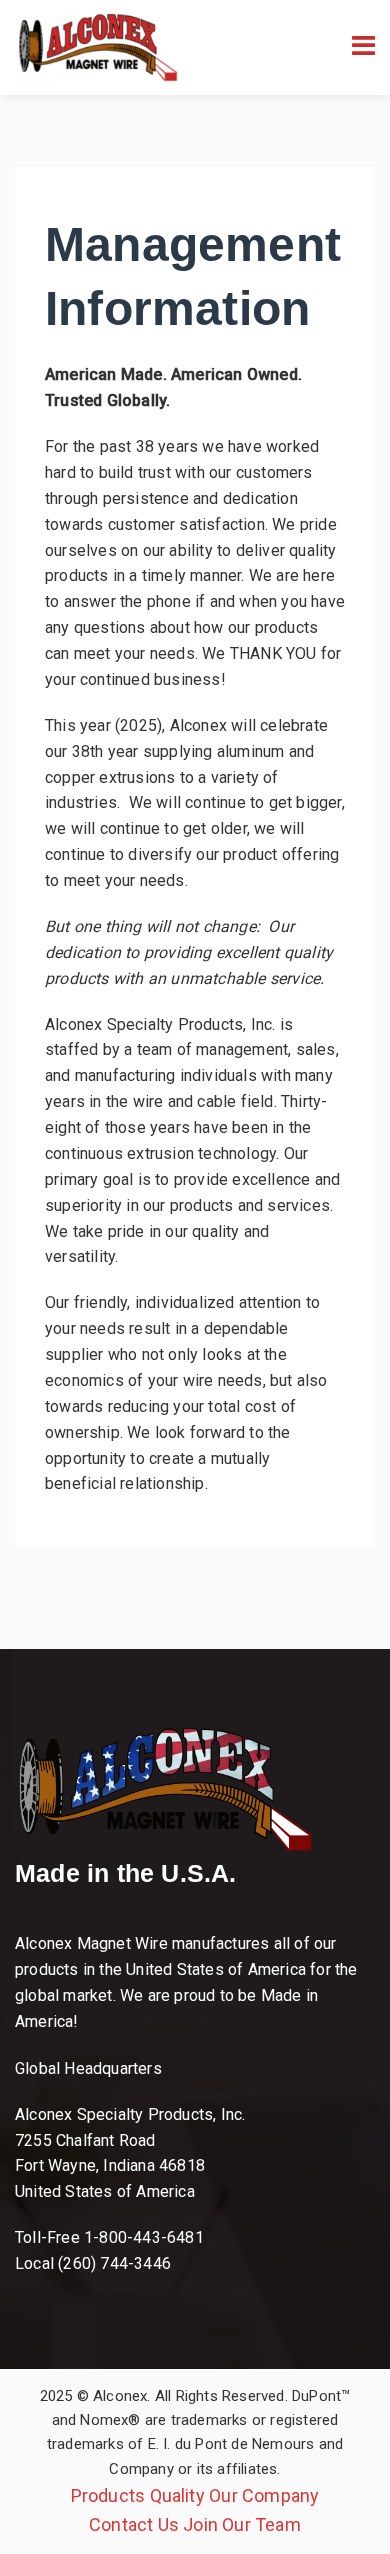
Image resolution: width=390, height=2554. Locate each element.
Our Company (264, 2495)
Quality (177, 2495)
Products (108, 2495)
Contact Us (134, 2524)
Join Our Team (242, 2524)
